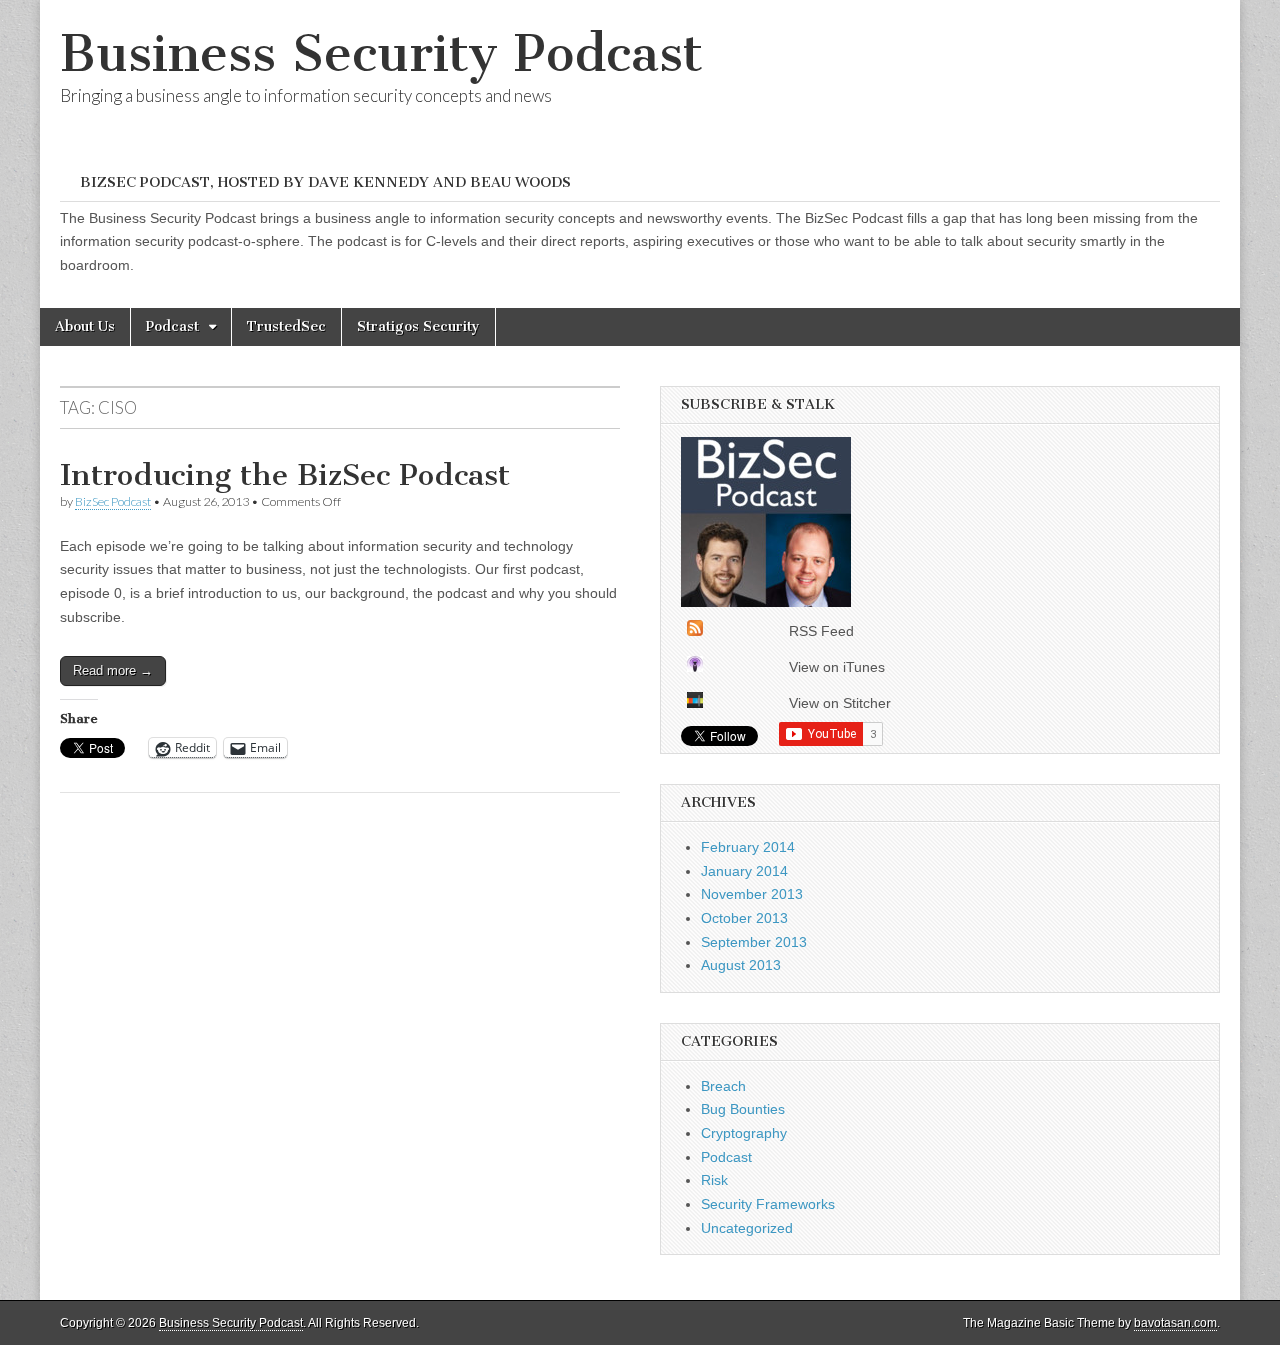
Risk (714, 1180)
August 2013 (741, 965)
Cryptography (744, 1133)
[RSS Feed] (695, 631)
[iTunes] (695, 667)
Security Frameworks (768, 1204)
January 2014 (744, 871)
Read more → (113, 670)
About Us (85, 326)
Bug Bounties (743, 1109)
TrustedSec (286, 326)
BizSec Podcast (113, 501)
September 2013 (754, 942)
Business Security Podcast (381, 53)
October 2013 (744, 918)
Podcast (172, 326)
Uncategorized (747, 1228)
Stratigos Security (418, 326)
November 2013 (752, 894)
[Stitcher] (695, 703)
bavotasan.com (1175, 1323)
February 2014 (748, 847)
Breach (723, 1086)
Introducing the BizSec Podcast (285, 475)
